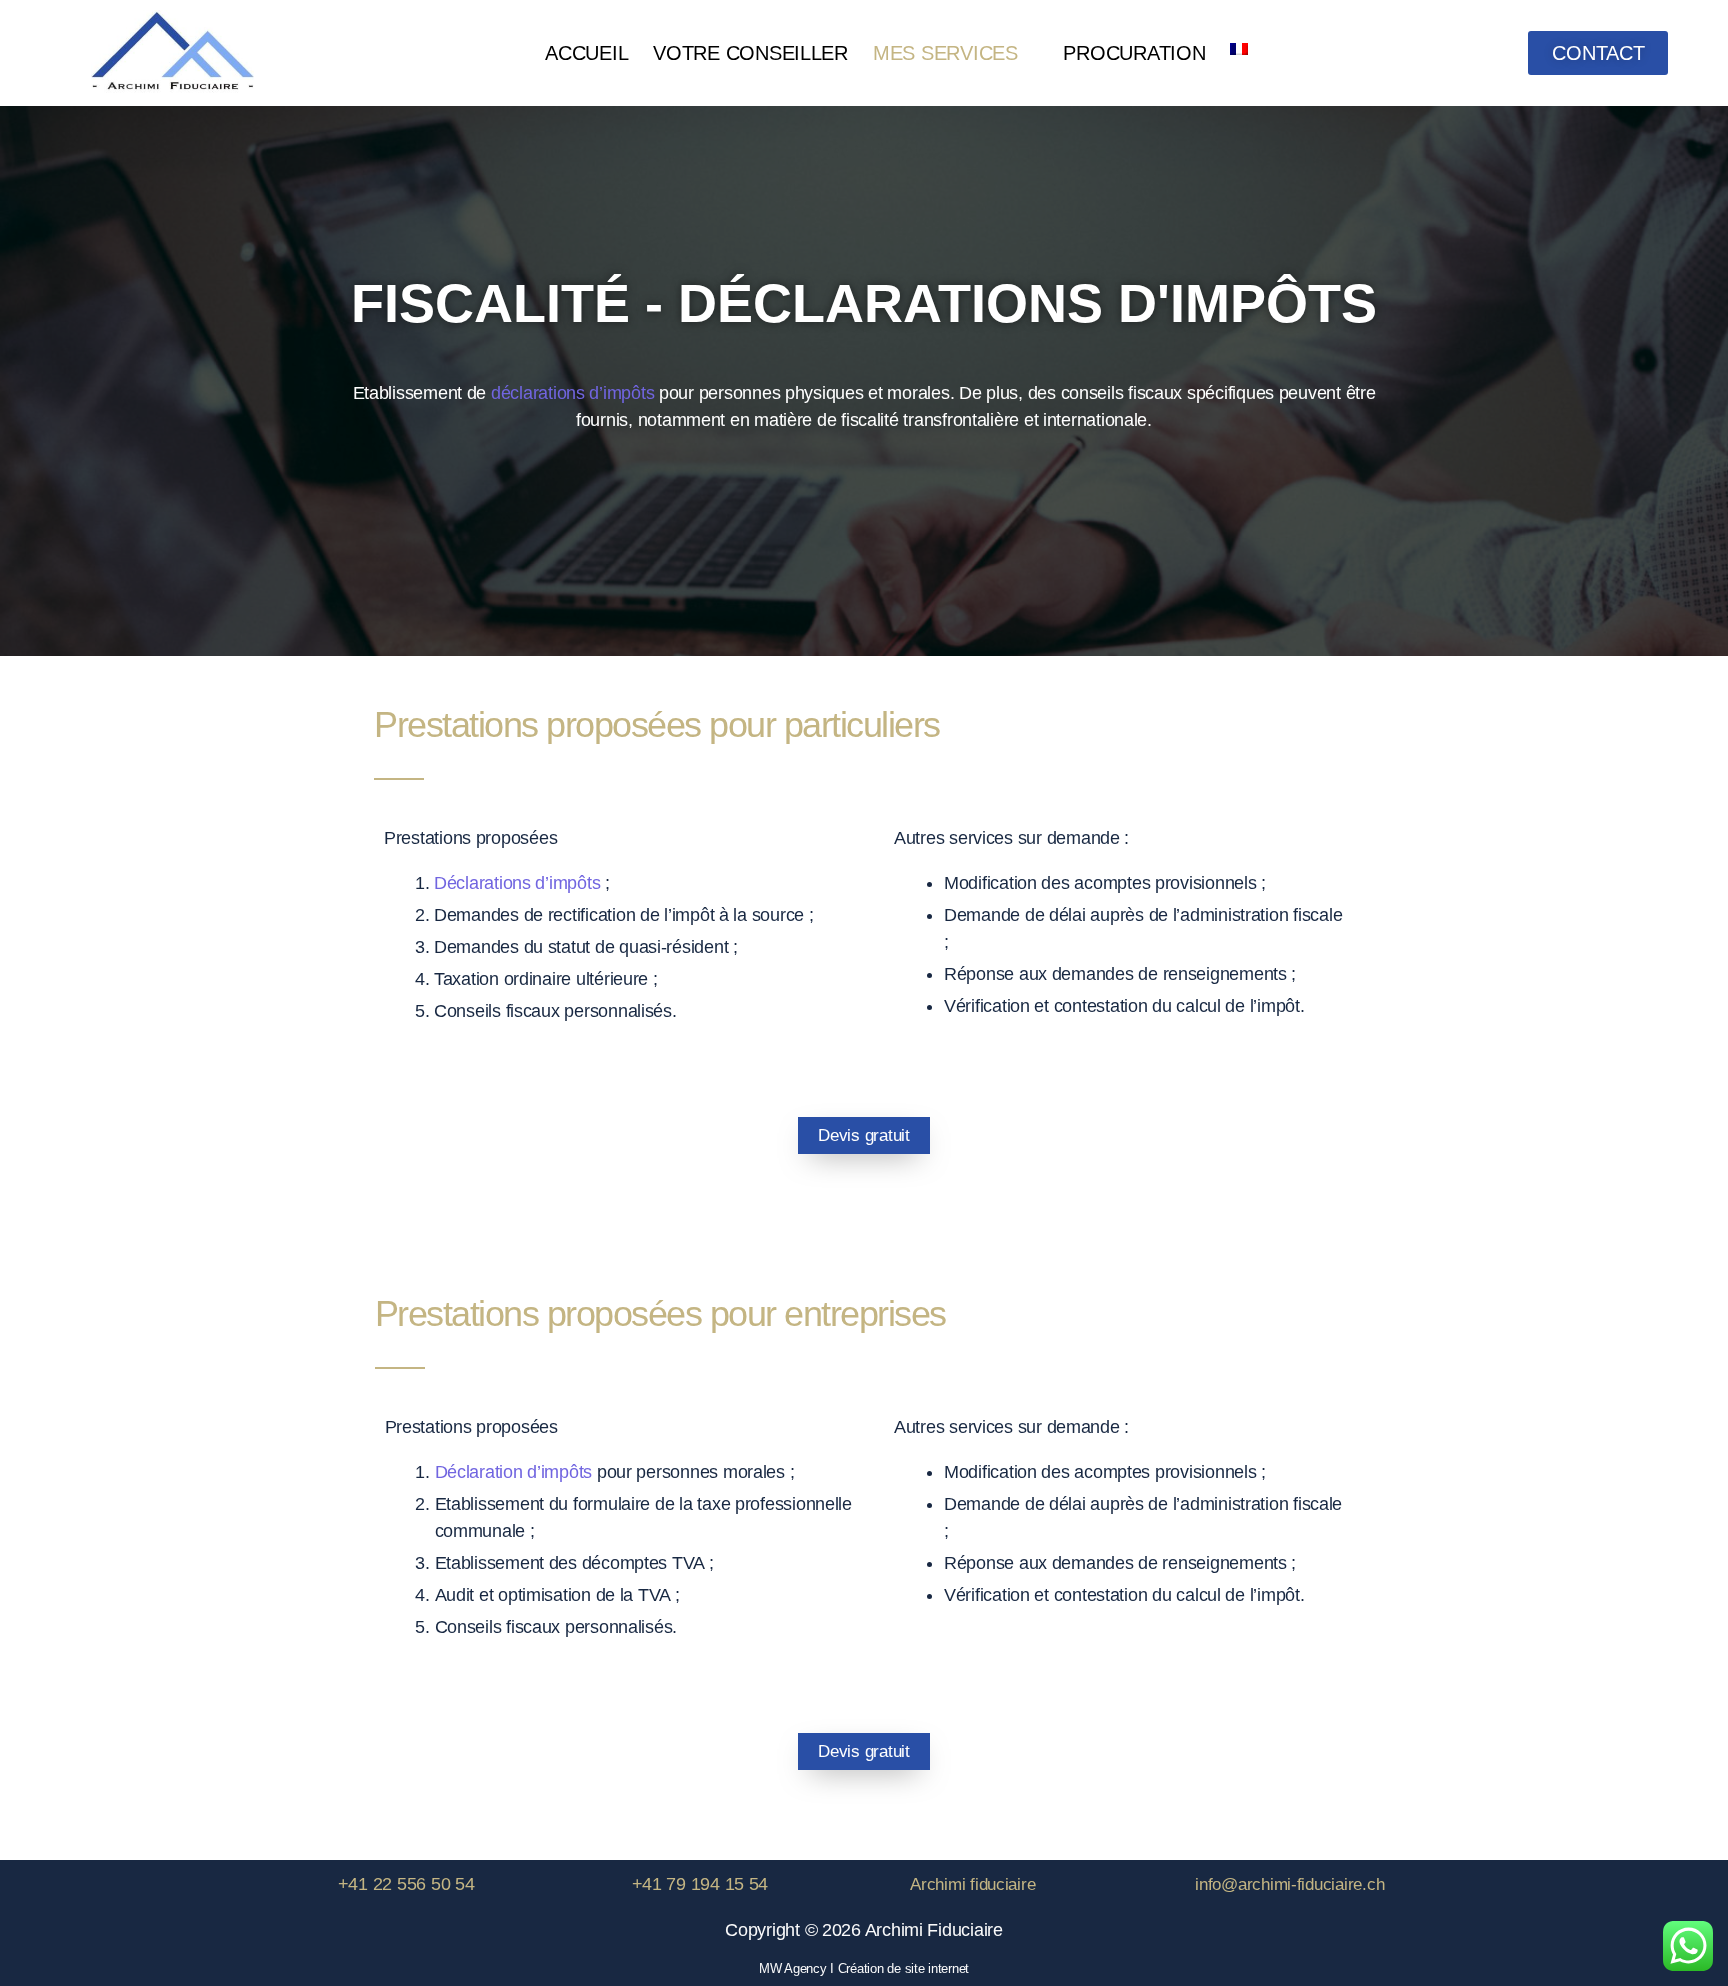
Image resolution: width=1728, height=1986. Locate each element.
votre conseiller (750, 53)
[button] (956, 53)
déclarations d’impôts (572, 393)
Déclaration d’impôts (514, 1472)
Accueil (586, 53)
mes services (945, 53)
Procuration (1134, 53)
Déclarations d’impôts (517, 883)
